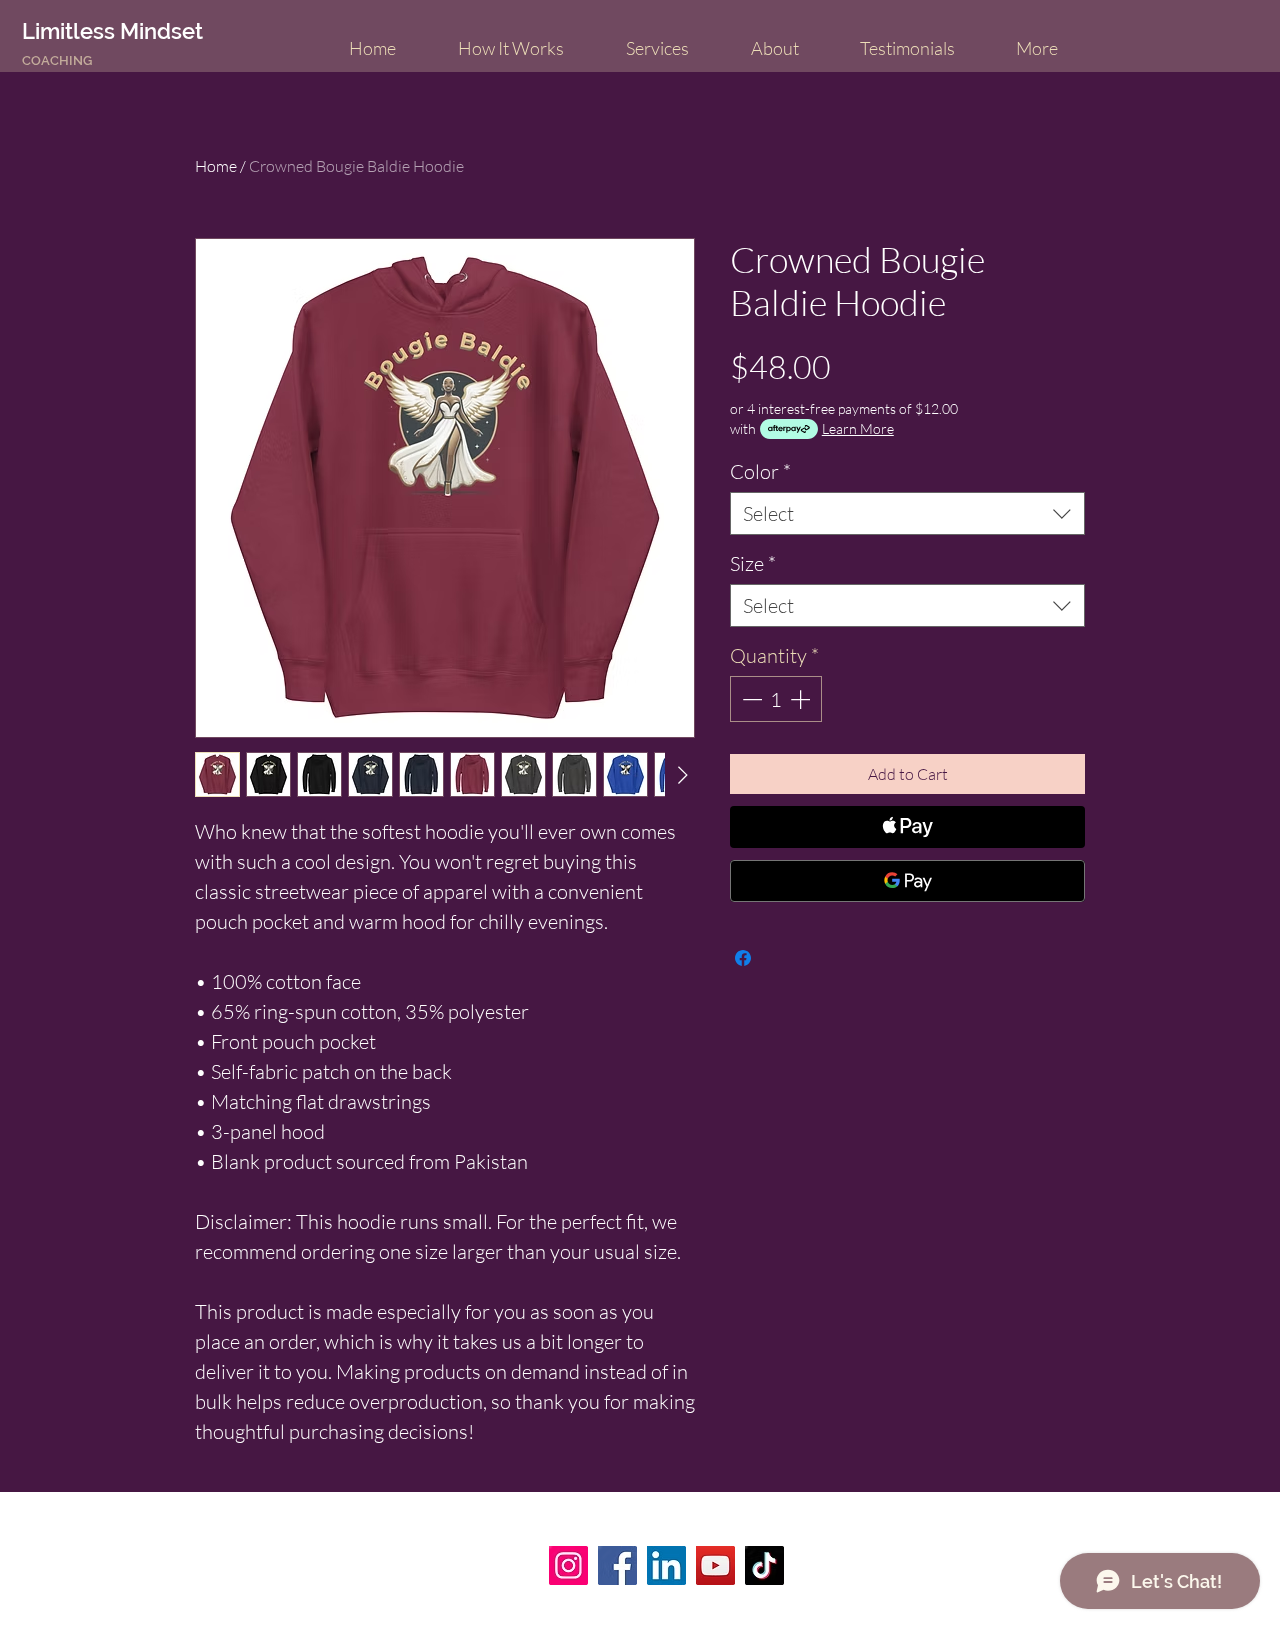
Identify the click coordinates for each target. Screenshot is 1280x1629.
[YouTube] (715, 1565)
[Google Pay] (907, 881)
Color (760, 471)
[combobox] (907, 513)
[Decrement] (750, 699)
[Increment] (802, 699)
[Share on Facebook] (743, 958)
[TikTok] (764, 1565)
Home (216, 166)
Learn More (858, 428)
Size (753, 563)
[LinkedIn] (666, 1565)
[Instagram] (568, 1565)
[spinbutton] (776, 699)
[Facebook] (617, 1565)
